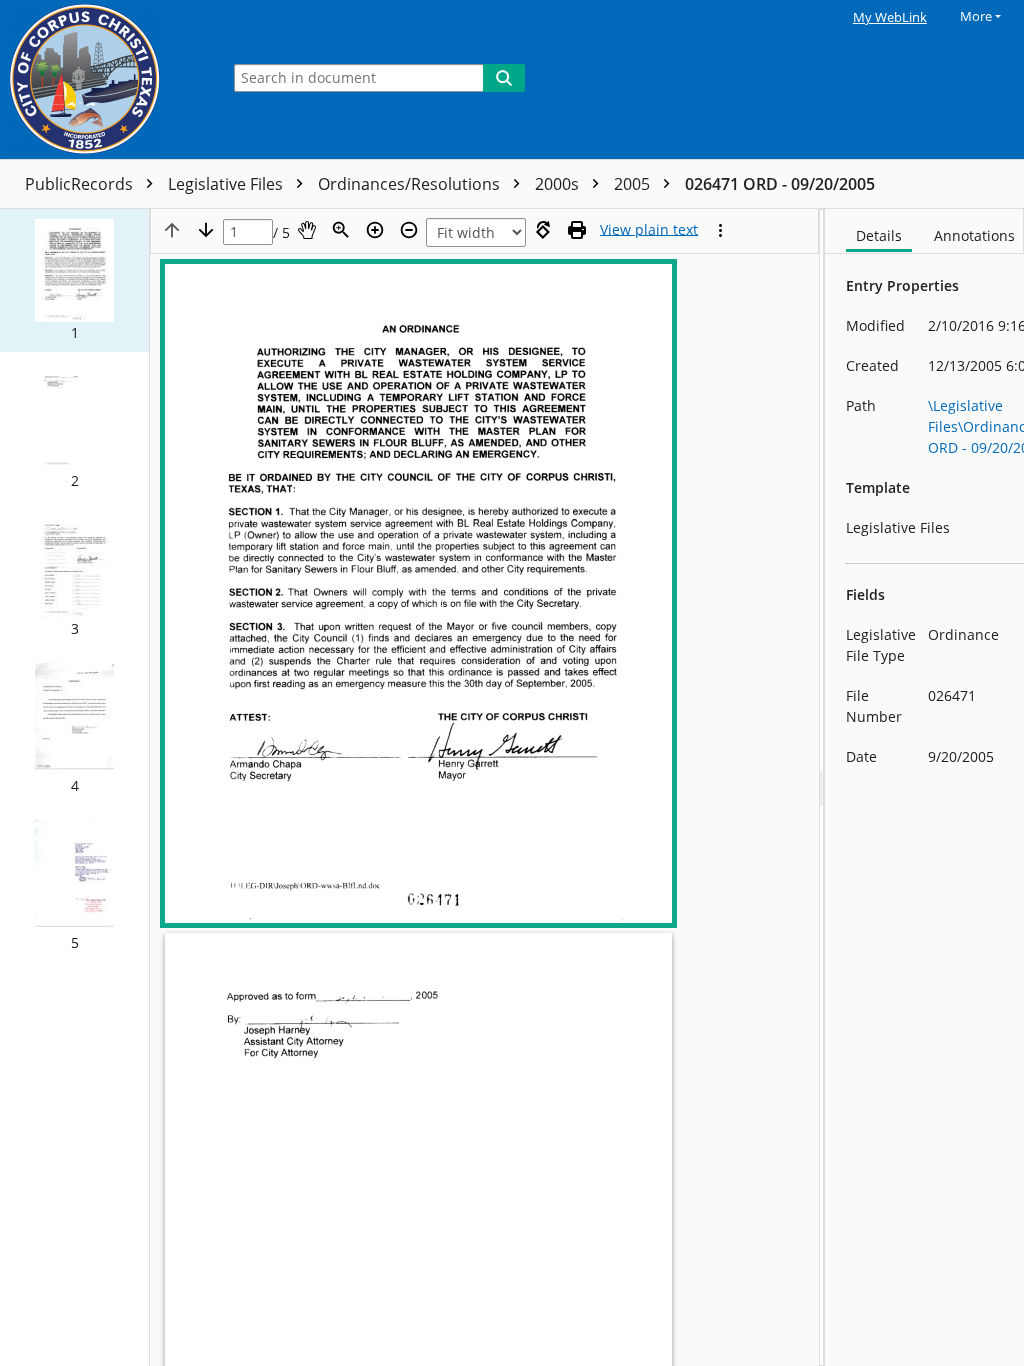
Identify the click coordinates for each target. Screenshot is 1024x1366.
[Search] (504, 78)
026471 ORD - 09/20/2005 (780, 184)
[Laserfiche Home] (105, 79)
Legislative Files (227, 184)
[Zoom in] (375, 230)
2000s (559, 184)
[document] (924, 787)
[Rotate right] (543, 230)
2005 (634, 184)
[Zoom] (341, 230)
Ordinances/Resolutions (411, 184)
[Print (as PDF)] (577, 230)
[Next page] (206, 230)
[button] (74, 280)
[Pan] (307, 230)
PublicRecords (81, 184)
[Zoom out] (409, 230)
